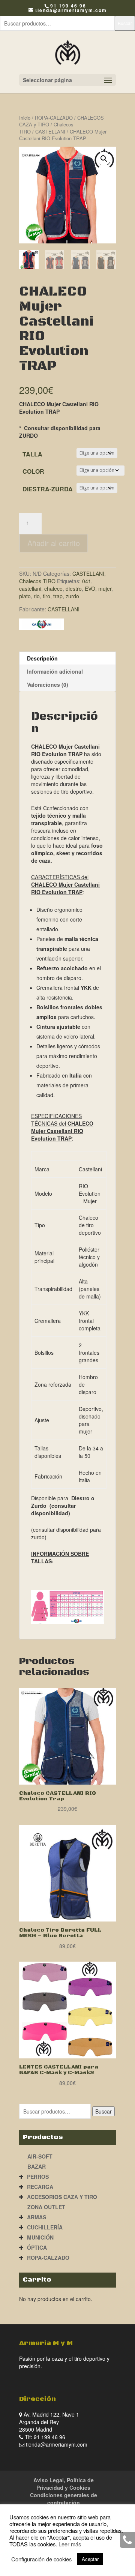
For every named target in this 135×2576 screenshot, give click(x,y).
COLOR (33, 471)
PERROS (38, 2177)
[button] (104, 159)
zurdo (72, 596)
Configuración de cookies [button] (41, 2559)
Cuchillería (45, 2227)
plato (25, 596)
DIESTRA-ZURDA (48, 489)
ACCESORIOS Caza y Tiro (62, 2197)
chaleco (53, 588)
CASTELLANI (50, 131)
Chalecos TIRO (37, 581)
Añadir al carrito (54, 543)
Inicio (25, 118)
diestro (74, 588)
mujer (105, 588)
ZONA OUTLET (46, 2207)
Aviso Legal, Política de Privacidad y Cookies (64, 2484)
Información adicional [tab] (55, 671)
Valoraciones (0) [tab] (48, 685)
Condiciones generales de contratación (64, 2499)
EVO (90, 588)
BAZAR (37, 2166)
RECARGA (40, 2187)
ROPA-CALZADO (54, 118)
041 (87, 581)
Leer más (70, 2544)
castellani (30, 588)
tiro (46, 596)
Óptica (37, 2247)
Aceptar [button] (90, 2559)
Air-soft (40, 2156)
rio (37, 596)
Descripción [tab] (42, 658)
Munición (40, 2237)
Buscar (125, 23)
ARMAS (37, 2217)
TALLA (32, 454)
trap (58, 596)
